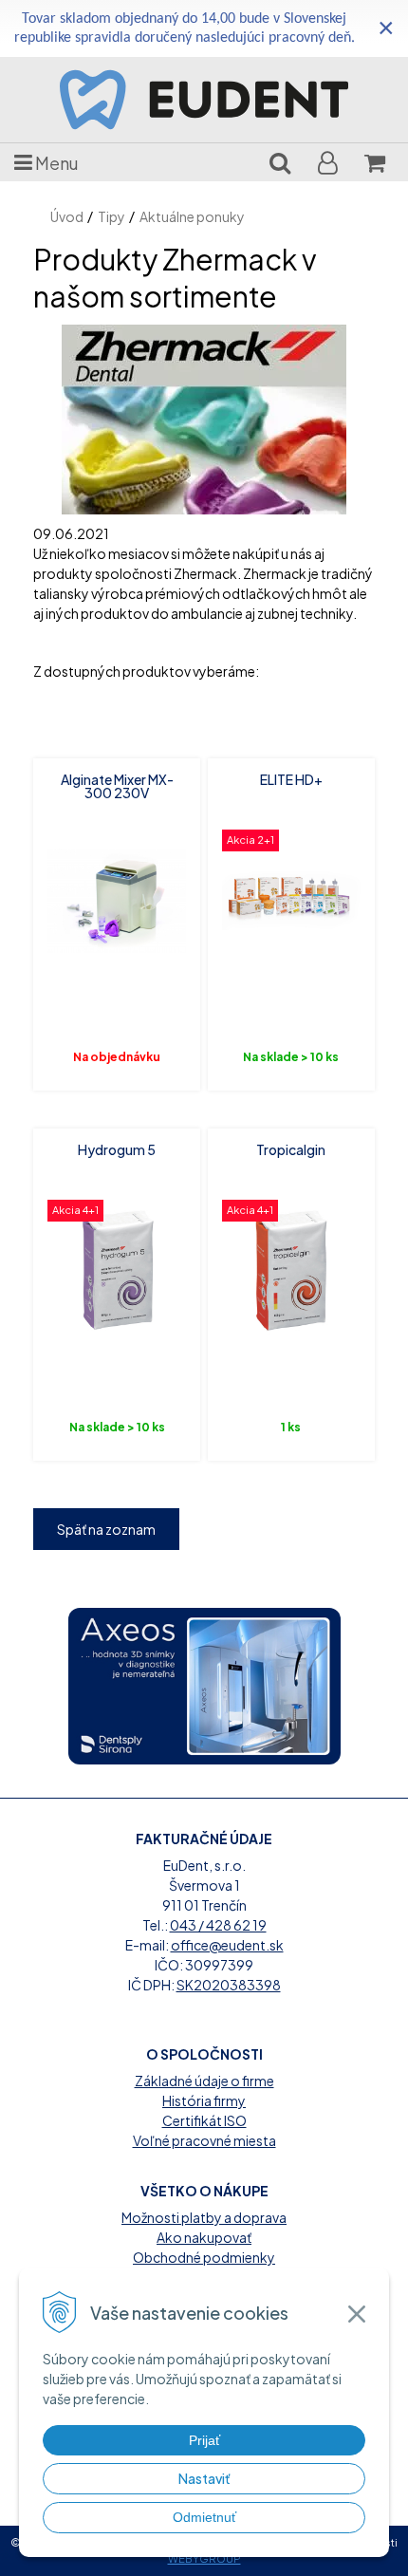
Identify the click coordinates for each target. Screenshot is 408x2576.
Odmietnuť (204, 2517)
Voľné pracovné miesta (204, 2140)
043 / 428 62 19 (218, 1925)
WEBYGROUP (204, 2558)
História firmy (204, 2100)
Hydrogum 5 (117, 1149)
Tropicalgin (291, 1149)
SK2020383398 (229, 1985)
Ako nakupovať (204, 2237)
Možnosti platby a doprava (204, 2217)
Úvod (67, 216)
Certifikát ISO (204, 2120)
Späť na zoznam (106, 1529)
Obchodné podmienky (204, 2257)
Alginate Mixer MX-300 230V (117, 786)
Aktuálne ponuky (192, 216)
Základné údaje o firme (204, 2081)
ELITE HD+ (291, 779)
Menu (56, 163)
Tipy (111, 216)
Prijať (204, 2440)
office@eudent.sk (227, 1945)
